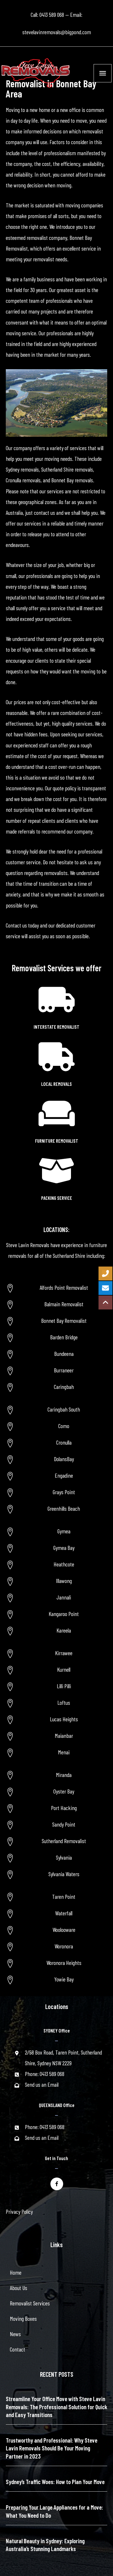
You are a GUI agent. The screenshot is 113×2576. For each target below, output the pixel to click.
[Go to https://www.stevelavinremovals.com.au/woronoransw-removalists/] (57, 1946)
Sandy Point (64, 1824)
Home (16, 2272)
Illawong (64, 1581)
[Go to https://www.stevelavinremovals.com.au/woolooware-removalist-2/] (57, 1930)
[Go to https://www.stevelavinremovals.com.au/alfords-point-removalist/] (57, 1288)
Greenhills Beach (64, 1508)
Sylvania (64, 1857)
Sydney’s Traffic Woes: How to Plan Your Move (55, 2482)
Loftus (64, 1702)
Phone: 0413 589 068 (45, 2074)
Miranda (64, 1775)
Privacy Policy (19, 2211)
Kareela (64, 1630)
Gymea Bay (64, 1548)
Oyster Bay (64, 1791)
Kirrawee (64, 1653)
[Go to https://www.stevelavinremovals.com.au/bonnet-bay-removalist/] (57, 1321)
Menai (64, 1752)
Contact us (16, 925)
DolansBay (64, 1459)
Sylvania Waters (64, 1874)
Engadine (64, 1475)
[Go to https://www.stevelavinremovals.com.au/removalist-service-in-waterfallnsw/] (57, 1913)
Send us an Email (42, 2084)
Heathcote (64, 1564)
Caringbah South (64, 1409)
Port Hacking (64, 1808)
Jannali (64, 1597)
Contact (18, 2349)
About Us (19, 2288)
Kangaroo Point (64, 1614)
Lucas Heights (64, 1719)
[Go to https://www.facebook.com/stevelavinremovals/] (57, 2184)
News (15, 2334)
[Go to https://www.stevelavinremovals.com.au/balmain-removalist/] (57, 1304)
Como (64, 1426)
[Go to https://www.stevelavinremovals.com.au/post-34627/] (57, 1963)
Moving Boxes (23, 2318)
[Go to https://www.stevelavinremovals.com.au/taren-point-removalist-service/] (57, 1897)
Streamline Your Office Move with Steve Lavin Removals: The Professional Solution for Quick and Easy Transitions (57, 2407)
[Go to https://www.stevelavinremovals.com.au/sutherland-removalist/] (57, 1841)
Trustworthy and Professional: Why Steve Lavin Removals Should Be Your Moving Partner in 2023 (52, 2448)
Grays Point (64, 1492)
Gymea (64, 1531)
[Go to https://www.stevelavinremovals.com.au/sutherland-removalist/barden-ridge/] (57, 1337)
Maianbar (64, 1736)
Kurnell (64, 1669)
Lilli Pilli (64, 1686)
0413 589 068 (52, 15)
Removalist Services (30, 2303)
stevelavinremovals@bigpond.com (57, 32)
